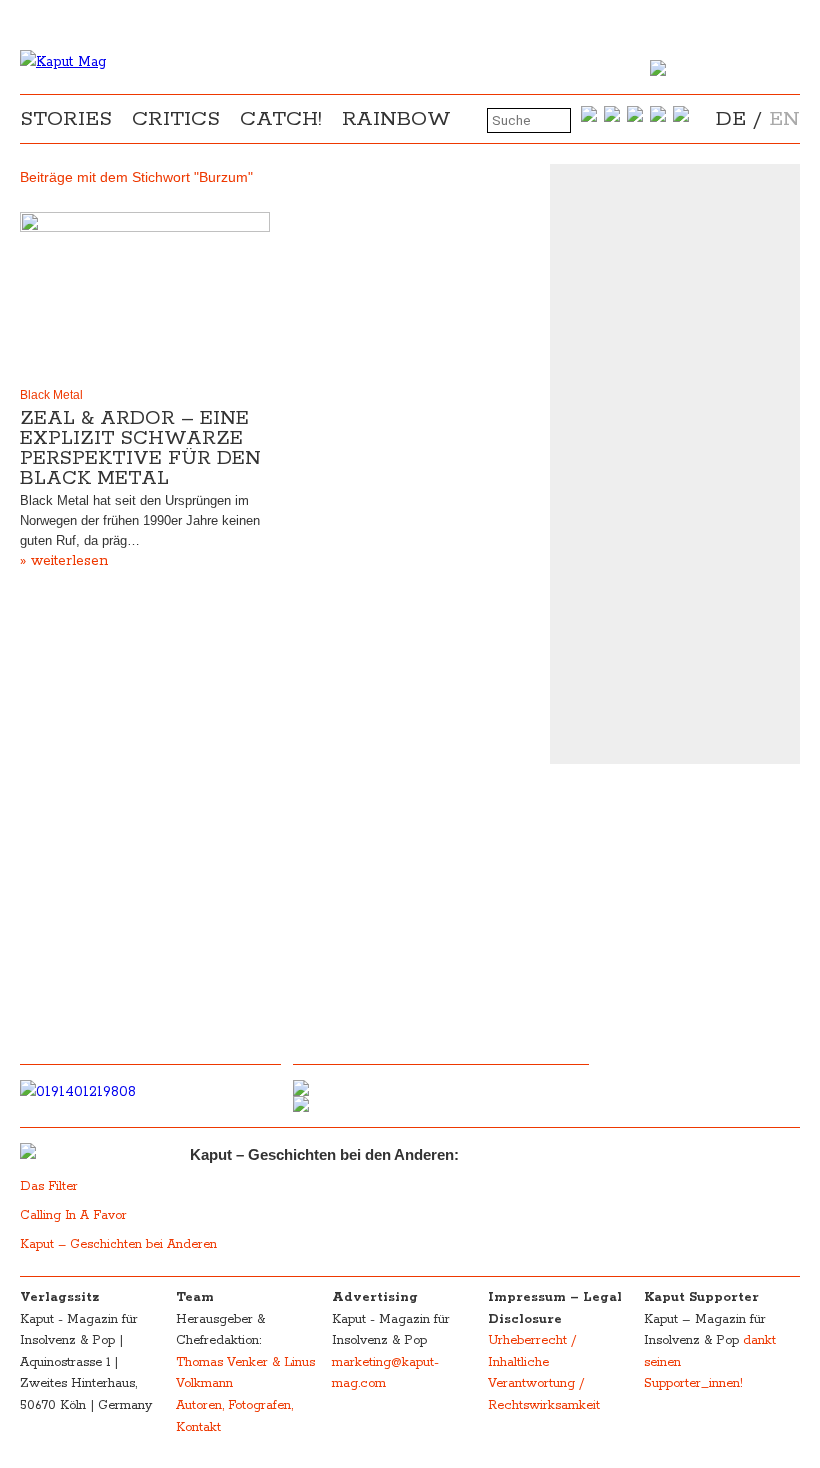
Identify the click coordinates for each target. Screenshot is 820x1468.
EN (784, 119)
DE (731, 119)
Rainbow (396, 119)
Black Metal (51, 395)
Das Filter (51, 1186)
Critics (176, 119)
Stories (66, 119)
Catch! (281, 119)
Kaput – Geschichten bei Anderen (118, 1244)
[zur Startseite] (63, 62)
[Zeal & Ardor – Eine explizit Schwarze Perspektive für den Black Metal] (145, 295)
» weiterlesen (64, 561)
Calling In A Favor (73, 1215)
